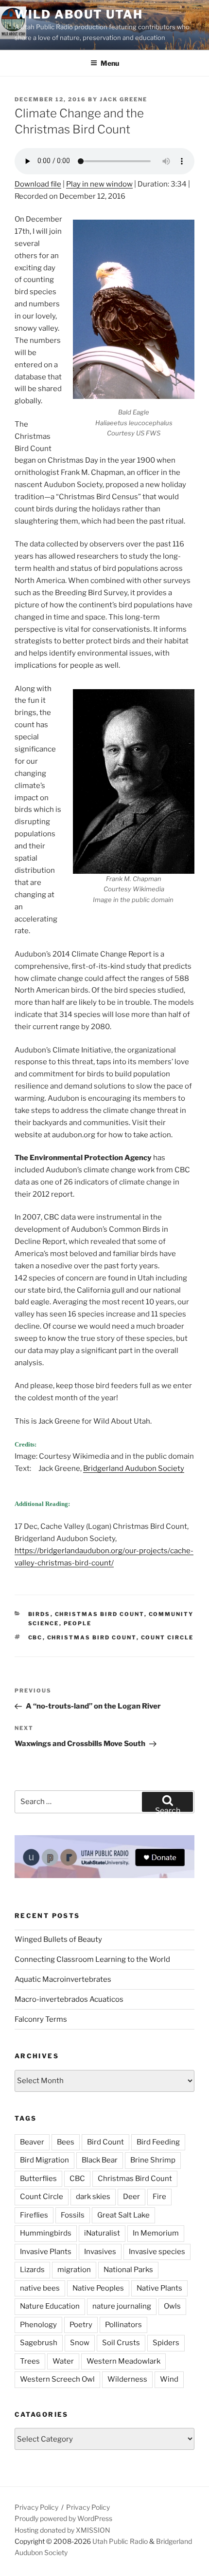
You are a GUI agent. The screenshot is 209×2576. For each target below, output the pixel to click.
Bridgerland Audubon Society (134, 1468)
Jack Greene (123, 99)
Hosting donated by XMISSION (62, 2530)
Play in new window (99, 184)
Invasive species (157, 2252)
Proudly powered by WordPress (63, 2518)
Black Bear (100, 2160)
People (78, 1623)
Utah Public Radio (120, 2541)
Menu (110, 63)
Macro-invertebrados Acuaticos (69, 1999)
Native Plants (159, 2288)
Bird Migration (44, 2160)
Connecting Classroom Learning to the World (92, 1959)
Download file (38, 184)
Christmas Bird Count (100, 1614)
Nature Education (50, 2306)
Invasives (100, 2252)
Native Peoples (98, 2288)
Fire (159, 2197)
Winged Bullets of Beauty (58, 1939)
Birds (39, 1614)
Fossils (73, 2215)
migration (74, 2270)
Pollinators (123, 2325)
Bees (66, 2142)
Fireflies (34, 2215)
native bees (40, 2288)
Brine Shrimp (153, 2160)
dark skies (93, 2197)
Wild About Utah (79, 14)
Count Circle (167, 1637)
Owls (172, 2306)
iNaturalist (102, 2233)
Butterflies (38, 2179)
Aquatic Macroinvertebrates (63, 1979)
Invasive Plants (46, 2252)
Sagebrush (39, 2343)
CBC (35, 1637)
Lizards (32, 2270)
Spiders (166, 2343)
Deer (131, 2197)
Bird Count (105, 2142)
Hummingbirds (46, 2233)
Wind (169, 2379)
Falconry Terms (41, 2019)
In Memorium (156, 2233)
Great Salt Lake (123, 2215)
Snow (80, 2343)
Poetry (81, 2325)
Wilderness (127, 2379)
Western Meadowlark (123, 2361)
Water (63, 2361)
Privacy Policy (36, 2507)
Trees (30, 2361)
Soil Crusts (121, 2343)
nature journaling (122, 2306)
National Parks (128, 2270)
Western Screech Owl (57, 2379)
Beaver (32, 2142)
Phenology (38, 2325)
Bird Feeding (158, 2142)
